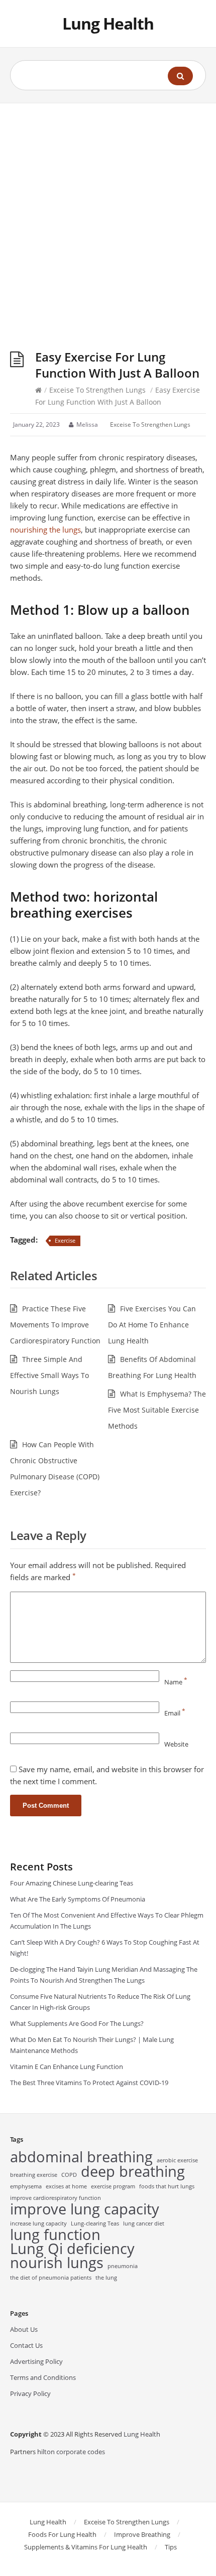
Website (176, 1744)
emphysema (26, 2186)
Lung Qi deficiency (72, 2249)
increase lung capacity (38, 2223)
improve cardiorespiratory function (56, 2198)
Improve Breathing (142, 2534)
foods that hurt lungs (167, 2186)
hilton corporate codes (71, 2452)
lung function (55, 2235)
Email (175, 1713)
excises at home (66, 2186)
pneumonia (123, 2266)
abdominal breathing (81, 2157)
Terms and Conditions (43, 2377)
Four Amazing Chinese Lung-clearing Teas (72, 1883)
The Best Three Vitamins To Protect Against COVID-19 (89, 2083)
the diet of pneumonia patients (51, 2278)
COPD (69, 2175)
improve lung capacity (85, 2209)
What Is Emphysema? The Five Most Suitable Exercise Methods (157, 1410)
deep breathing (133, 2171)
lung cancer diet (144, 2223)
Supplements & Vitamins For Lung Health (86, 2547)
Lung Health (108, 23)
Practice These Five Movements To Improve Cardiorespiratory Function (55, 1325)
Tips (171, 2547)
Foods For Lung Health (62, 2534)
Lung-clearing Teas (95, 2223)
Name (176, 1682)
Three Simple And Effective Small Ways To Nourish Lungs (49, 1375)
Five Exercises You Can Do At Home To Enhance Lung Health (152, 1325)
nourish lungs (57, 2263)
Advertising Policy (36, 2361)
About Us (24, 2329)
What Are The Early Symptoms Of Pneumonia (78, 1899)
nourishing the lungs (45, 530)
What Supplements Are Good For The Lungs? (77, 2023)
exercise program (113, 2186)
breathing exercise (34, 2175)
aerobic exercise (177, 2160)
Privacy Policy (30, 2393)
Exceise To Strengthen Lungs (97, 390)
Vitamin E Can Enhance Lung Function (67, 2067)
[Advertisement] (108, 216)
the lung (106, 2278)
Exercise (65, 1240)
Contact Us (26, 2345)
